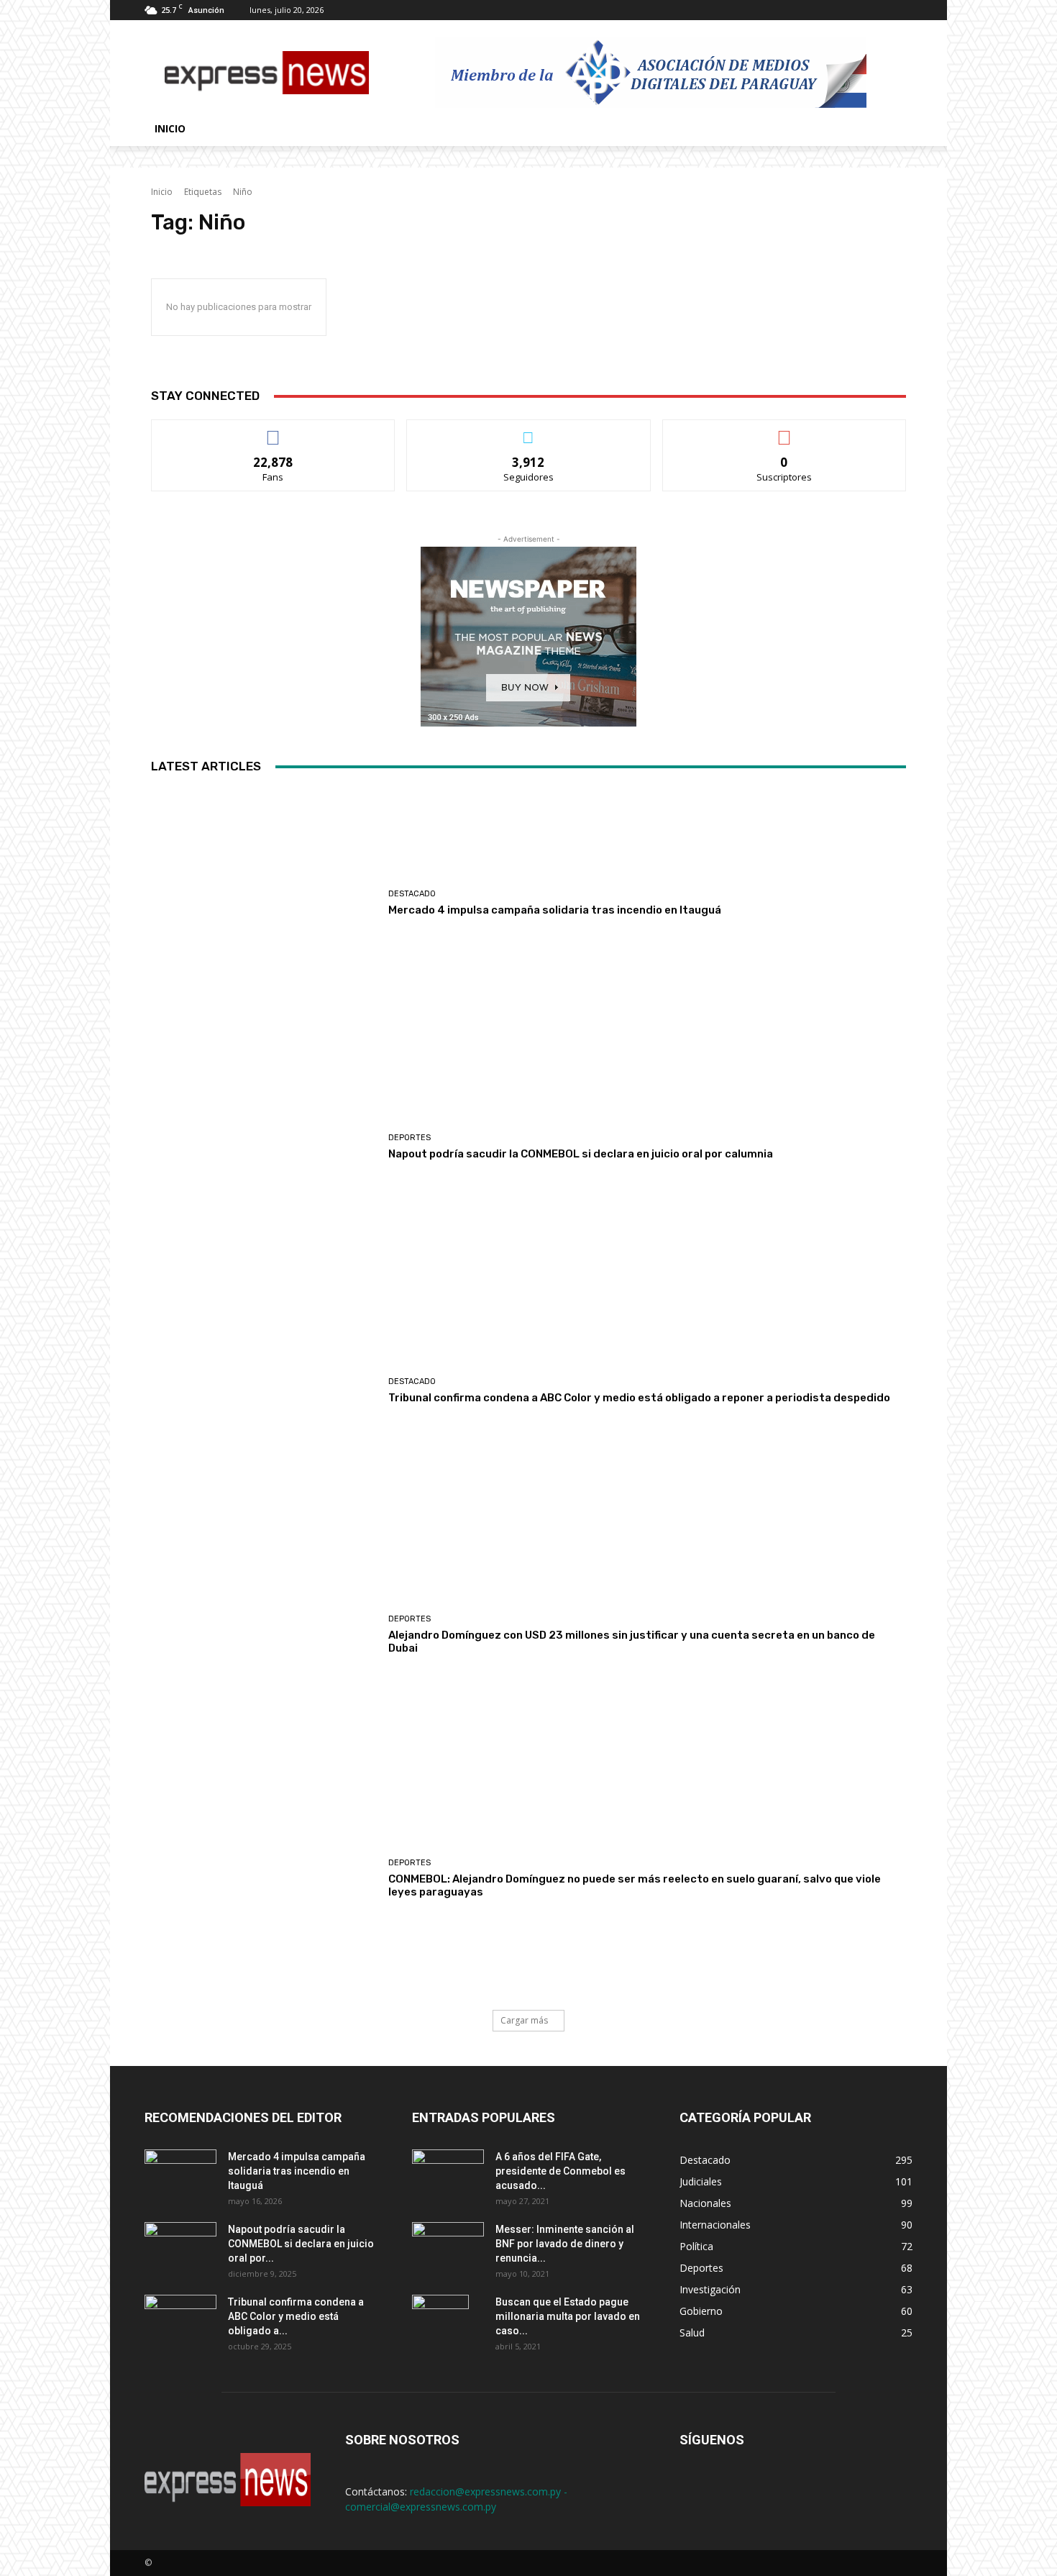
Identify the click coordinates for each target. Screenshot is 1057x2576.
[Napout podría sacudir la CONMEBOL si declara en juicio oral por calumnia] (264, 1147)
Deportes (409, 1138)
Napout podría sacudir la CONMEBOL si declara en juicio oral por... (301, 2244)
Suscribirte (784, 431)
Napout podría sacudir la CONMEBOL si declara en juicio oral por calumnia (581, 1154)
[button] (895, 130)
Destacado (412, 894)
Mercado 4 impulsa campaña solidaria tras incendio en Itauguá (555, 910)
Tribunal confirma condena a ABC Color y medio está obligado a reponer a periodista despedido (639, 1398)
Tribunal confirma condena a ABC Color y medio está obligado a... (296, 2316)
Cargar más (524, 2020)
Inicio (170, 128)
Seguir (529, 431)
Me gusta (274, 431)
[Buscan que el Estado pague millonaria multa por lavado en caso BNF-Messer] (440, 2320)
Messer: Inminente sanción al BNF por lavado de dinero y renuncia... (565, 2244)
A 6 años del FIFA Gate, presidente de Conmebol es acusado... (560, 2171)
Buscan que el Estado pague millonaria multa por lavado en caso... (568, 2316)
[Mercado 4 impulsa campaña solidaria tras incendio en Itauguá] (264, 903)
